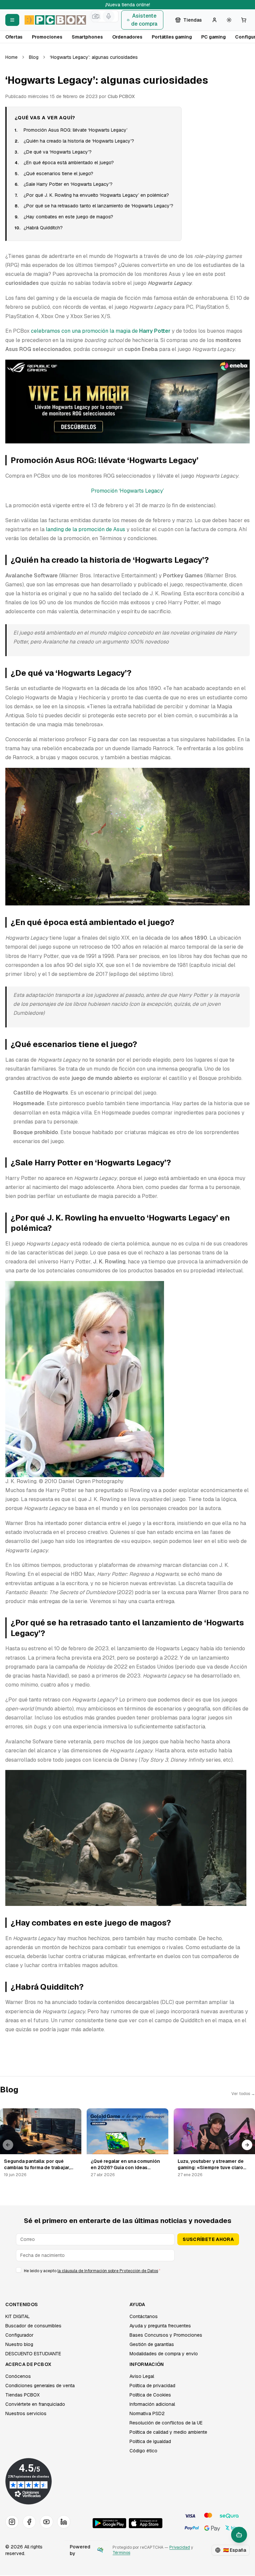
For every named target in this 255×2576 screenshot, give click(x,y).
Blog (34, 57)
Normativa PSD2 (147, 2413)
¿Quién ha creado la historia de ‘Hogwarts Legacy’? (79, 141)
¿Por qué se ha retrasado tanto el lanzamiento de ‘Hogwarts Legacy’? (98, 206)
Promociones (47, 37)
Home (11, 57)
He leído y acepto (92, 2271)
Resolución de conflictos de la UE (166, 2423)
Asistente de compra (144, 20)
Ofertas (14, 37)
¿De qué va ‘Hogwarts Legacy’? (58, 152)
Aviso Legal (142, 2376)
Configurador (19, 2335)
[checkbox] (19, 2270)
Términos (121, 2553)
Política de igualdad (150, 2441)
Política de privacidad (152, 2386)
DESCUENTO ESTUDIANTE (33, 2354)
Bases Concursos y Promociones (166, 2335)
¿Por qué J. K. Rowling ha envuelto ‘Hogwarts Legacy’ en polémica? (96, 195)
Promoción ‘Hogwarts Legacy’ (127, 491)
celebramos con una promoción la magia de (101, 331)
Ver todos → (243, 2094)
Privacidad (180, 2547)
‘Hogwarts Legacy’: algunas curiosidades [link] (94, 57)
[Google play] (109, 2523)
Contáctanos (144, 2316)
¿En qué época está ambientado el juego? (69, 163)
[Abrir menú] (12, 20)
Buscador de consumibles (33, 2326)
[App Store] (146, 2523)
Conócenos (18, 2376)
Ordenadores (127, 37)
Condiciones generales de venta (40, 2386)
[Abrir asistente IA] (239, 2535)
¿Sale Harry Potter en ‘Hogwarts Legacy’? (68, 184)
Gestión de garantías (152, 2344)
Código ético (143, 2451)
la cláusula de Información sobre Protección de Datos (108, 2271)
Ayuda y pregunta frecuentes (160, 2326)
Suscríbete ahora (208, 2239)
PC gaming (213, 37)
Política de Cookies (150, 2395)
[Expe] (100, 2550)
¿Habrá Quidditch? (43, 228)
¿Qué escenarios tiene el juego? (58, 174)
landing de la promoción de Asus (85, 529)
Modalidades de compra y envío (164, 2354)
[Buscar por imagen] (95, 16)
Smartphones (87, 37)
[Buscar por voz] (109, 16)
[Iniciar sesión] (214, 20)
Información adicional (152, 2404)
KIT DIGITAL (18, 2316)
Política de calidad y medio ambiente (168, 2432)
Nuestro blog (19, 2344)
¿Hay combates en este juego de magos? (68, 217)
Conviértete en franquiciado (35, 2404)
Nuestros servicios (26, 2413)
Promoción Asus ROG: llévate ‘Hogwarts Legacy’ (76, 130)
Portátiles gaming (172, 37)
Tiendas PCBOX (22, 2395)
